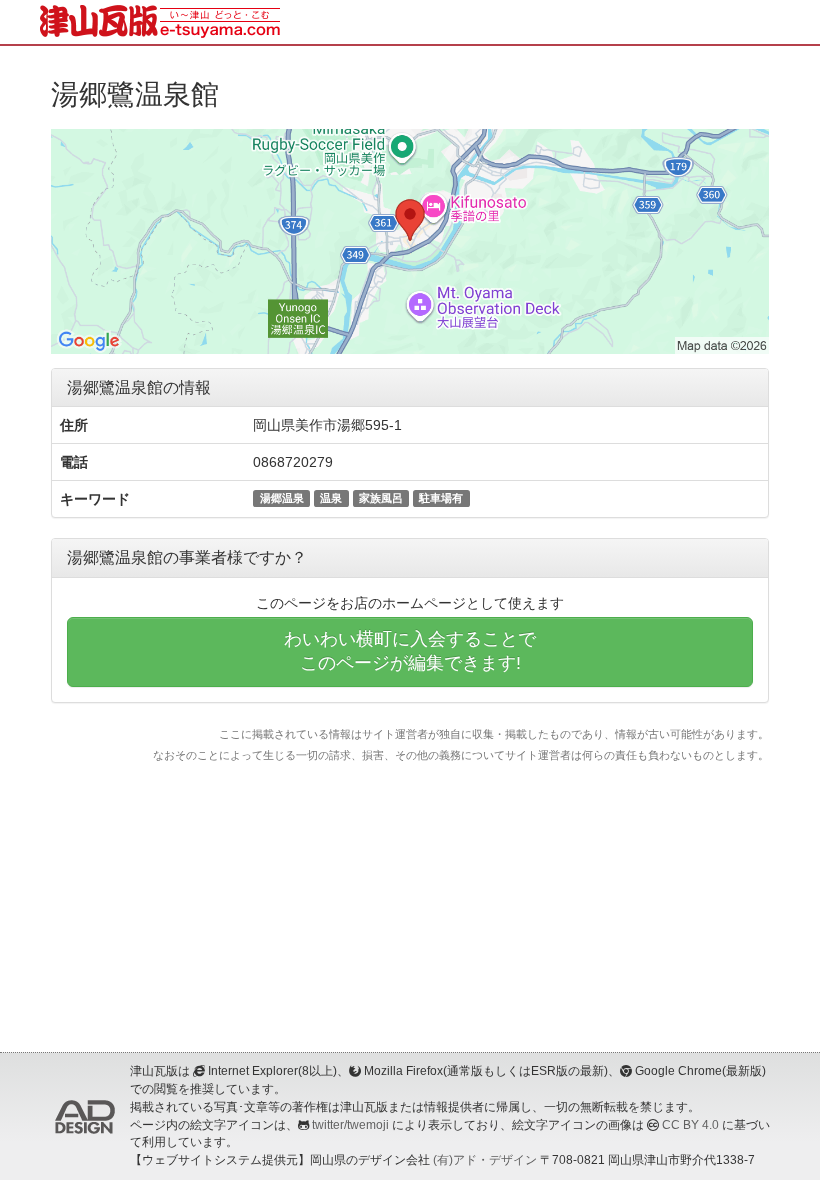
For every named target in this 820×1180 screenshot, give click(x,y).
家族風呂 (381, 498)
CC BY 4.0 (690, 1125)
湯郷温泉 (282, 498)
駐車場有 (441, 498)
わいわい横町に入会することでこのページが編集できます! (410, 651)
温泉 (331, 498)
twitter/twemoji (350, 1125)
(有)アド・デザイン (485, 1160)
